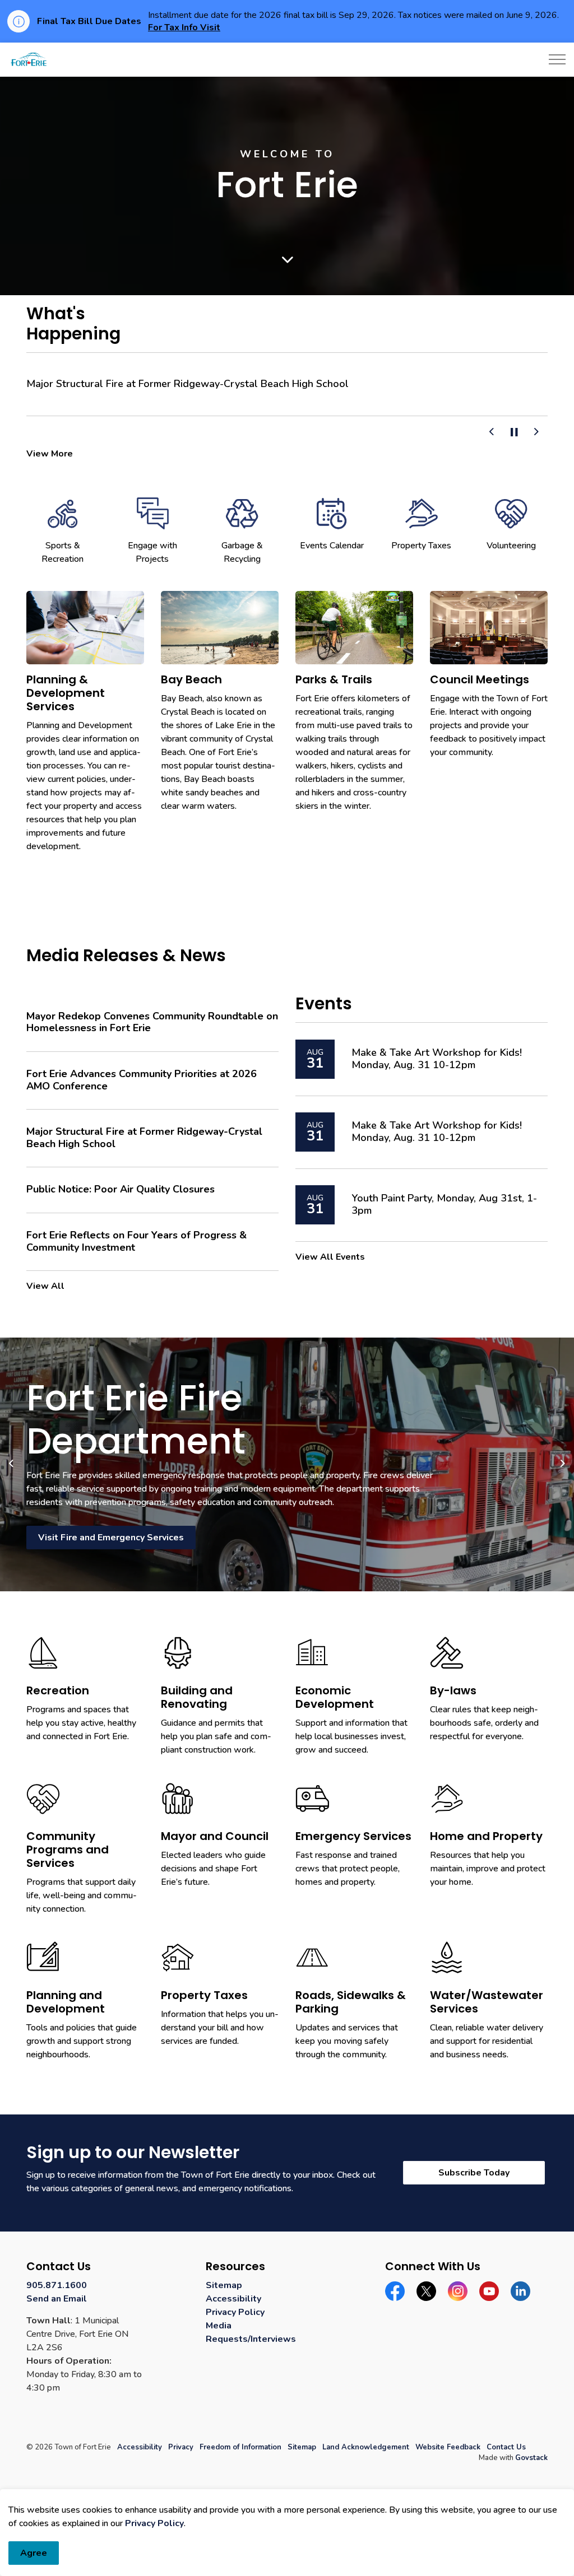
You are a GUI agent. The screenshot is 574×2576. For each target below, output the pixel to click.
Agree (34, 2553)
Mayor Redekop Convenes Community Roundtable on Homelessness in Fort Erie (152, 1023)
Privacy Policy (154, 2523)
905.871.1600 (57, 2285)
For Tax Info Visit (184, 27)
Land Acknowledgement (366, 2447)
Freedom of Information (240, 2447)
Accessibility (233, 2299)
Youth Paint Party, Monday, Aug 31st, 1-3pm (444, 1205)
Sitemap (224, 2285)
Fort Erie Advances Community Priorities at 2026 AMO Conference (142, 1080)
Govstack (531, 2458)
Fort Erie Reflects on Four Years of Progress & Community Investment (136, 1242)
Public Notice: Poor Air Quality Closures (121, 1190)
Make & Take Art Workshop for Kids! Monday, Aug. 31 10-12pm (437, 1059)
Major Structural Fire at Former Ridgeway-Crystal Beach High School (188, 384)
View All (45, 1286)
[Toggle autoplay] (514, 432)
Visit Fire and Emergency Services (111, 1538)
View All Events (330, 1257)
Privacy (181, 2447)
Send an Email (57, 2299)
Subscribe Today (474, 2173)
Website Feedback (448, 2447)
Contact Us (506, 2447)
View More (50, 454)
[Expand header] (557, 59)
